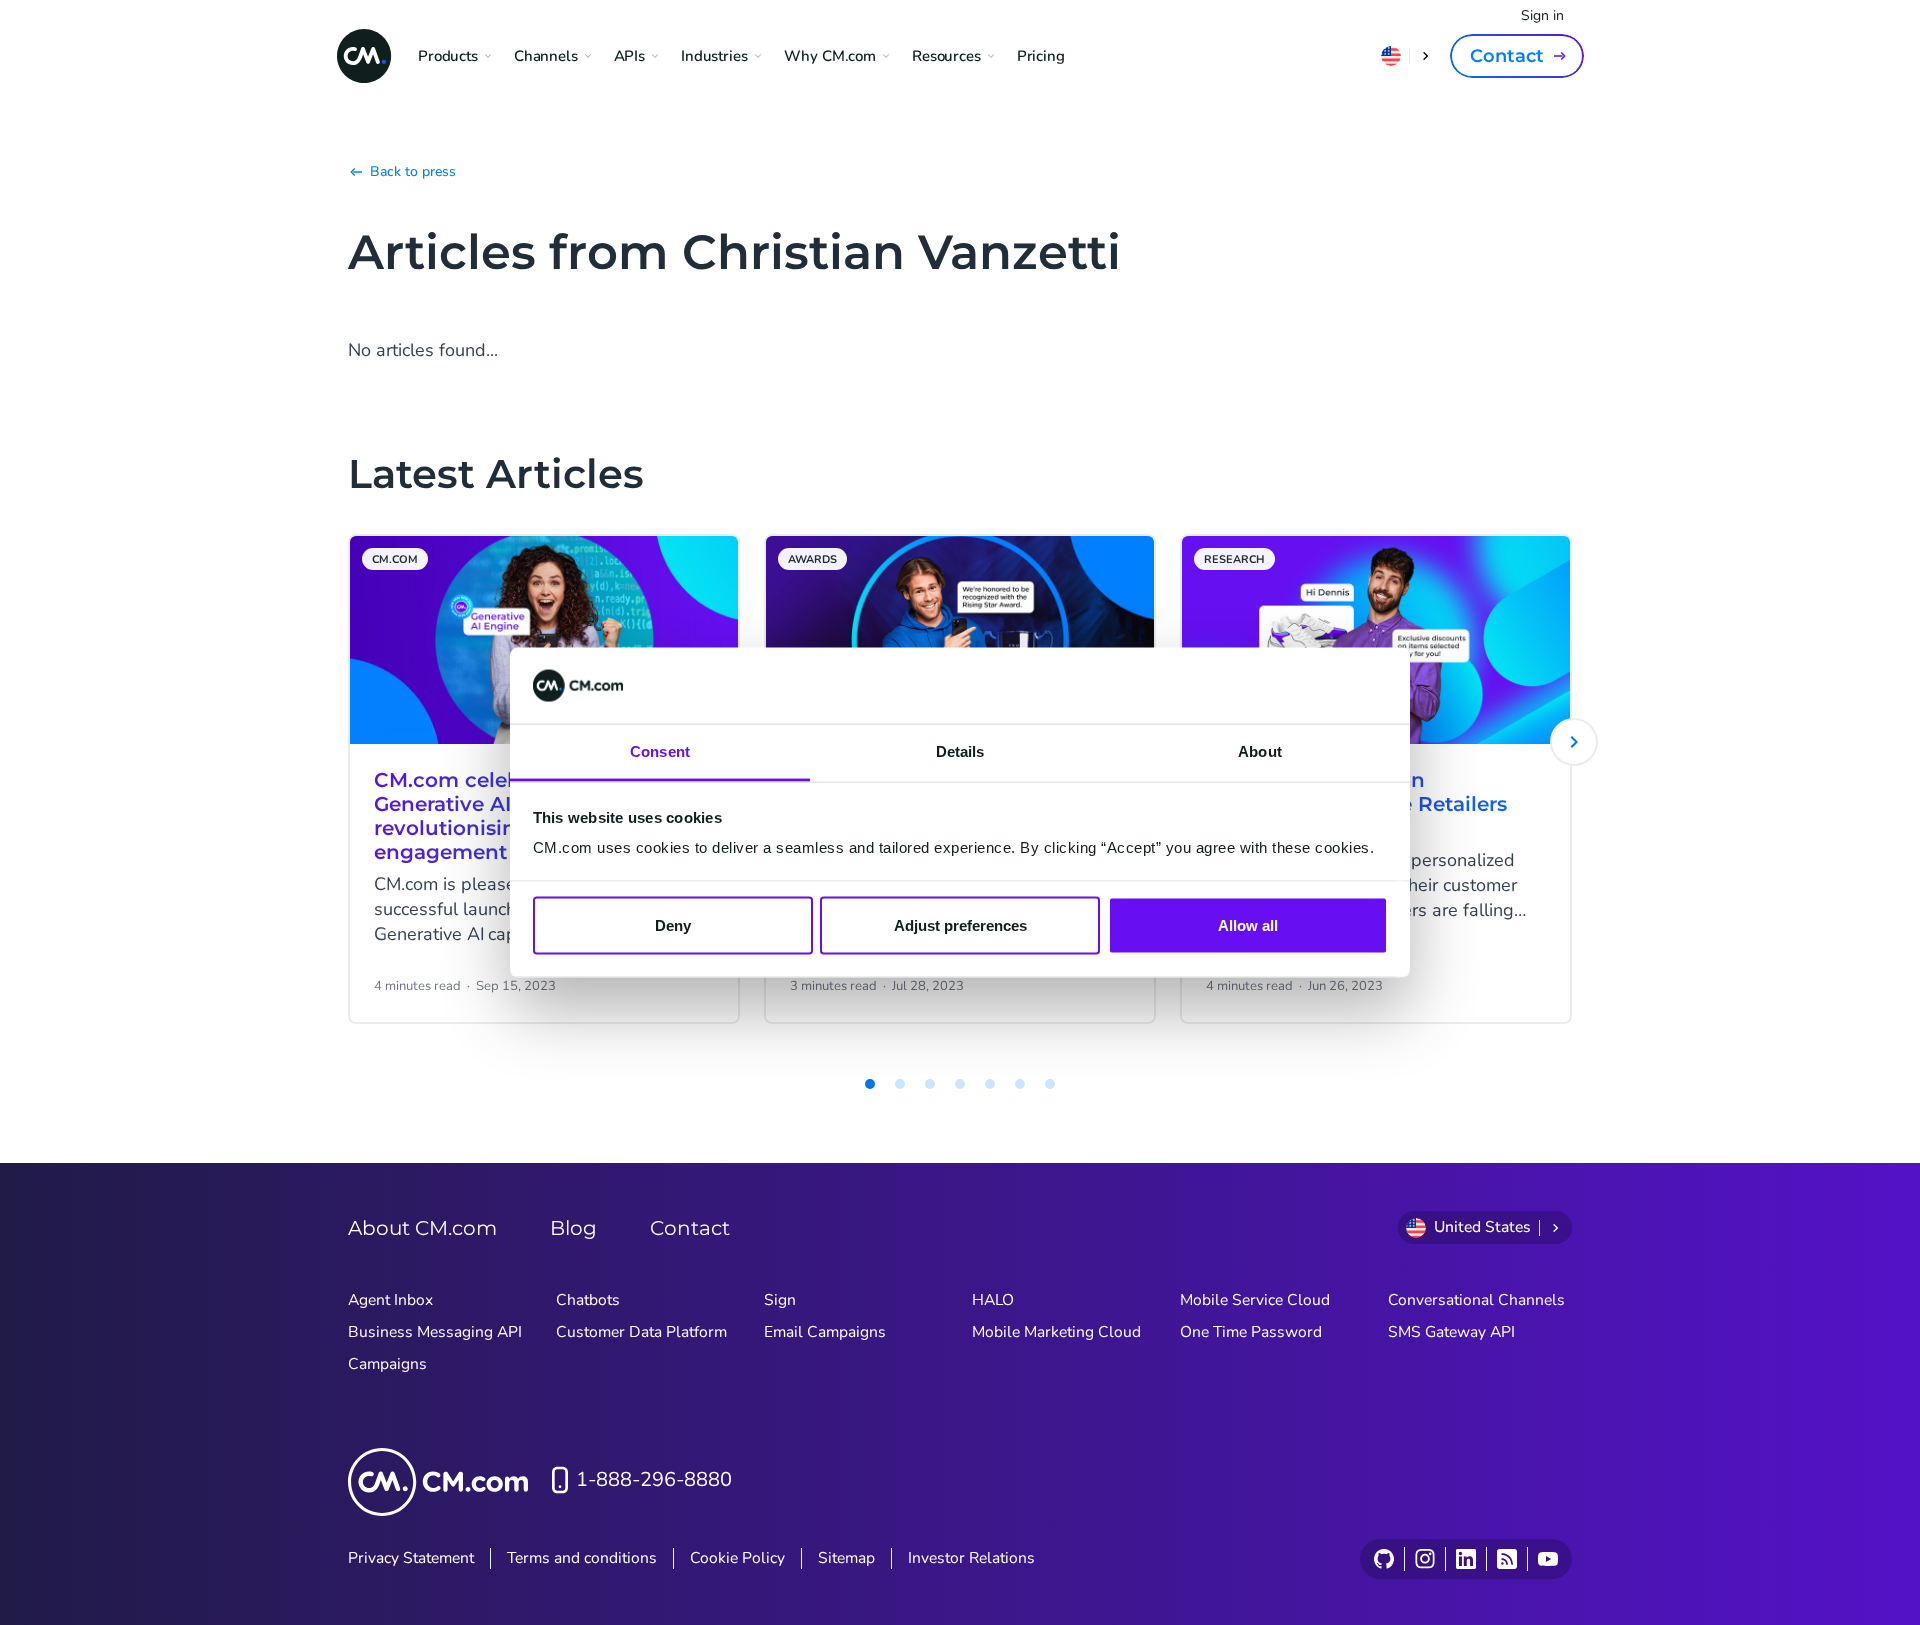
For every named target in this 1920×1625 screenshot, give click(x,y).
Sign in (1542, 15)
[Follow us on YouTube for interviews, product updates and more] (1547, 1559)
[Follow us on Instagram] (1424, 1559)
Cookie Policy (737, 1558)
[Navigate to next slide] (1574, 742)
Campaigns (387, 1364)
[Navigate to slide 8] (1050, 1084)
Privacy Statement (411, 1558)
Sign (780, 1300)
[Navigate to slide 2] (870, 1084)
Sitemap (846, 1558)
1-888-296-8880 (654, 1479)
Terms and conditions (582, 1558)
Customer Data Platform (641, 1332)
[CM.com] (364, 56)
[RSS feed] (1506, 1559)
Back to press (413, 171)
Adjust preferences (960, 924)
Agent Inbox (390, 1300)
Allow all (1248, 924)
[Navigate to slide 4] (930, 1084)
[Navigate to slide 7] (1020, 1084)
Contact (1507, 56)
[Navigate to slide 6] (990, 1084)
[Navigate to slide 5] (960, 1084)
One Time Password (1251, 1332)
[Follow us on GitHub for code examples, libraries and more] (1384, 1559)
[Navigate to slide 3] (900, 1084)
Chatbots (588, 1300)
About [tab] (1260, 751)
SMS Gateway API (1451, 1332)
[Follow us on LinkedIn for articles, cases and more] (1465, 1559)
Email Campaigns (825, 1332)
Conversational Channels (1476, 1300)
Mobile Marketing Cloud (1056, 1332)
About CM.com (422, 1228)
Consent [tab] (660, 751)
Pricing (1041, 56)
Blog (573, 1228)
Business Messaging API (435, 1332)
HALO (993, 1300)
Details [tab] (960, 751)
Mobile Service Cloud (1255, 1300)
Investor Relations (971, 1558)
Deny (673, 924)
